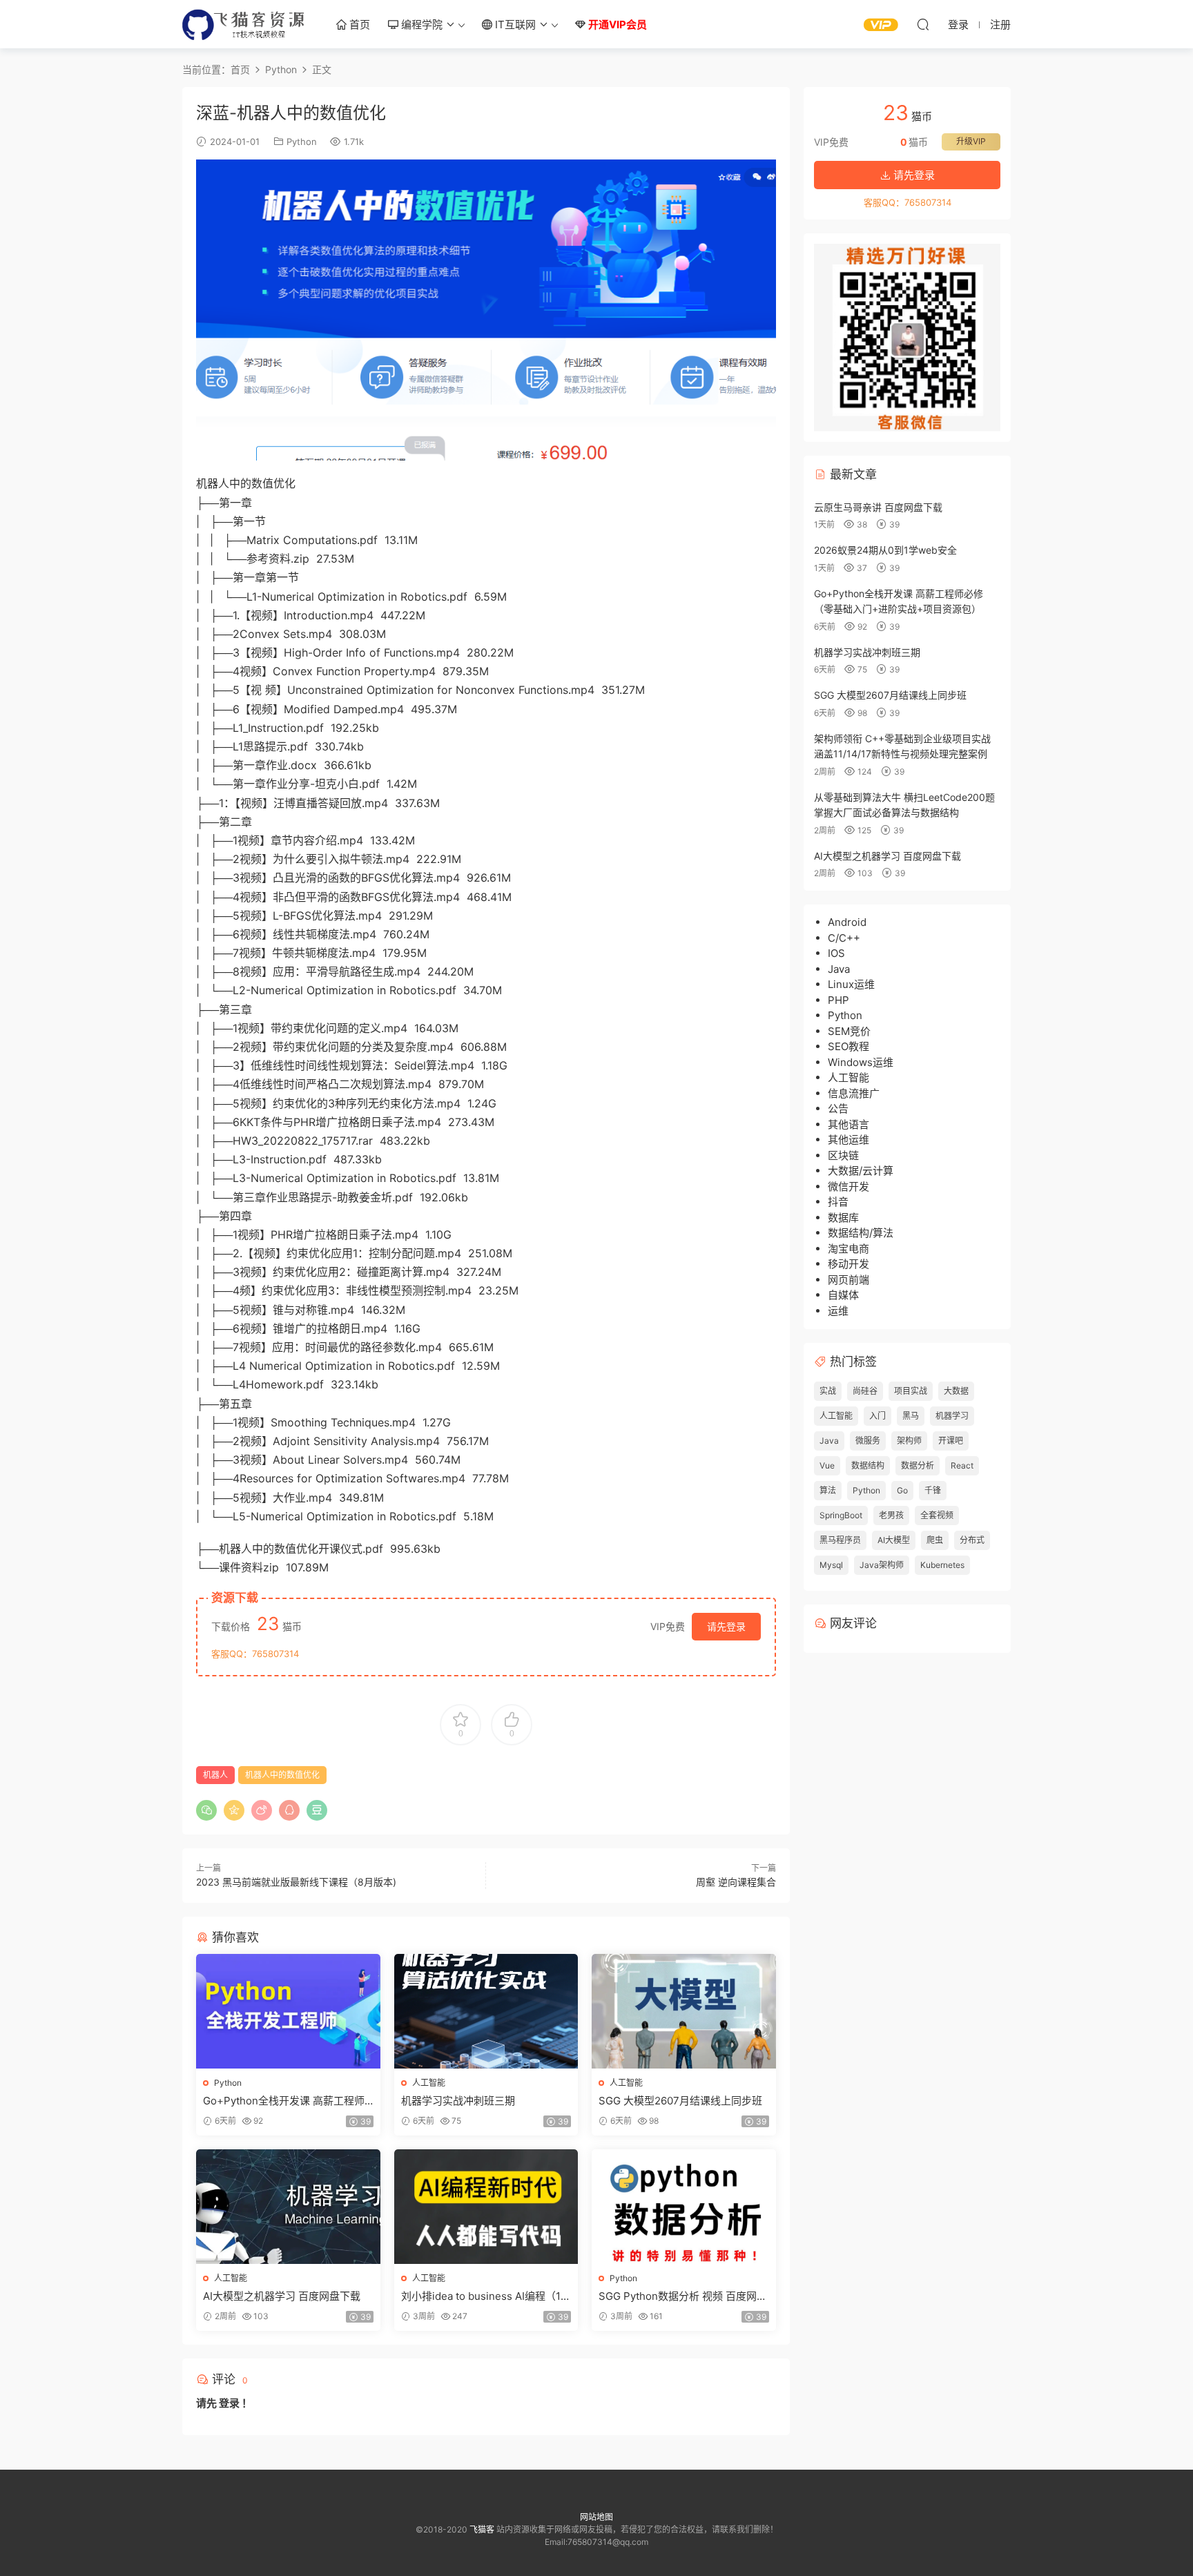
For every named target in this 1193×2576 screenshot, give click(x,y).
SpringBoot (841, 1515)
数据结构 (868, 1465)
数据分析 (918, 1465)
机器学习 (952, 1416)
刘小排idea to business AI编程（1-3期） (483, 2296)
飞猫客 (244, 24)
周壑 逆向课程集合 (736, 1882)
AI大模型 (894, 1540)
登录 (229, 2403)
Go (902, 1490)
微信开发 (848, 1187)
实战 (828, 1391)
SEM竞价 (849, 1031)
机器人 (215, 1775)
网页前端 (848, 1280)
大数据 (956, 1391)
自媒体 (843, 1295)
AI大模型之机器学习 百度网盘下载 (282, 2296)
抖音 (838, 1202)
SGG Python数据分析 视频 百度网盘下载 (683, 2296)
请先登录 (726, 1626)
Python (302, 142)
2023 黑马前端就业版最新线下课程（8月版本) (296, 1882)
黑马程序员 (840, 1540)
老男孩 (891, 1515)
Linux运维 (851, 984)
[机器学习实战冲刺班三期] (486, 2011)
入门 (877, 1416)
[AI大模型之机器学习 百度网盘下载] (288, 2207)
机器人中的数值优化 (282, 1775)
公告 (838, 1108)
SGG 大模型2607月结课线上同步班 (680, 2101)
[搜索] (923, 24)
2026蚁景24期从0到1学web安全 (885, 550)
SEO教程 (848, 1046)
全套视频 (937, 1515)
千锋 (933, 1490)
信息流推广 (854, 1093)
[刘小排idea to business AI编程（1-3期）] (486, 2207)
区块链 (843, 1155)
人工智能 (429, 2083)
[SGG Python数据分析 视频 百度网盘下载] (684, 2207)
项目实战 (911, 1391)
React (962, 1465)
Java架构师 (882, 1565)
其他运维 (848, 1140)
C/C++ (844, 938)
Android (847, 922)
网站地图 (596, 2517)
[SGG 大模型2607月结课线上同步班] (684, 2011)
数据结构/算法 (861, 1233)
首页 (358, 25)
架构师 (909, 1441)
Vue (827, 1465)
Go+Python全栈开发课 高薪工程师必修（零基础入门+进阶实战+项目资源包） (288, 2101)
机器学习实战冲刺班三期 (458, 2101)
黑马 (911, 1416)
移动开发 (848, 1264)
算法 (828, 1490)
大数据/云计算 (861, 1171)
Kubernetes (942, 1565)
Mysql (831, 1565)
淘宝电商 (848, 1249)
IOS (836, 953)
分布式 (972, 1540)
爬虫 (935, 1540)
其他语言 (848, 1124)
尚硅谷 (865, 1391)
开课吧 (951, 1441)
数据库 (843, 1218)
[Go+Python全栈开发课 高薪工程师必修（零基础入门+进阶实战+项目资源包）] (288, 2011)
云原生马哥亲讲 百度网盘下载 (878, 507)
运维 (838, 1311)
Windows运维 (861, 1062)
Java (839, 969)
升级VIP (971, 141)
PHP (838, 1000)
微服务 (868, 1441)
